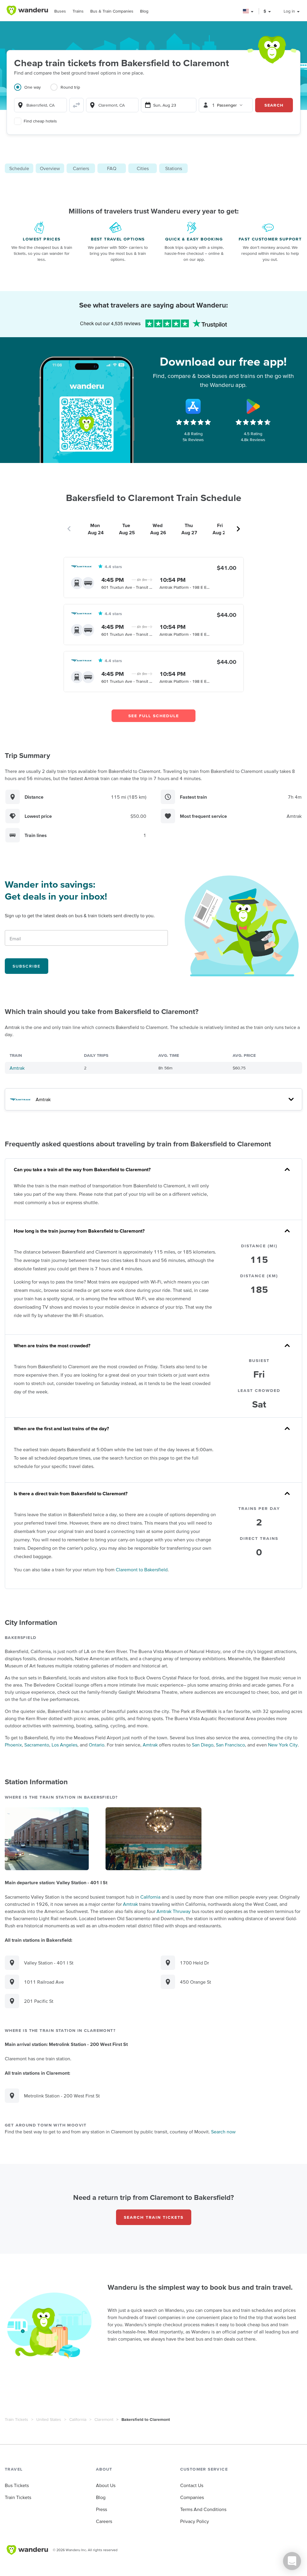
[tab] (32, 91)
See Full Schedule (154, 716)
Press (101, 2509)
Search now (223, 2132)
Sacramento (37, 1745)
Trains (78, 11)
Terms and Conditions (203, 2509)
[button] (248, 11)
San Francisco (230, 1745)
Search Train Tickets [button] (154, 2217)
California (150, 1897)
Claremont (104, 2419)
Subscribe (27, 966)
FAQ (112, 168)
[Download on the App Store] (193, 406)
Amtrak (17, 1068)
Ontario (97, 1745)
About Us (106, 2485)
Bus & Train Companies (112, 11)
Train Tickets (16, 2419)
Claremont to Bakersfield (142, 1569)
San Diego (203, 1745)
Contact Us (192, 2485)
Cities (143, 168)
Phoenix (13, 1745)
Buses (60, 11)
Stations (174, 168)
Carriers (81, 168)
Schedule (19, 168)
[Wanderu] (27, 10)
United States (49, 2419)
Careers (104, 2521)
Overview (50, 168)
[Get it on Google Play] (253, 406)
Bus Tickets (17, 2485)
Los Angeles (64, 1745)
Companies (192, 2497)
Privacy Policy (195, 2521)
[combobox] (40, 105)
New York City (283, 1745)
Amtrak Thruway (174, 1911)
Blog (144, 11)
